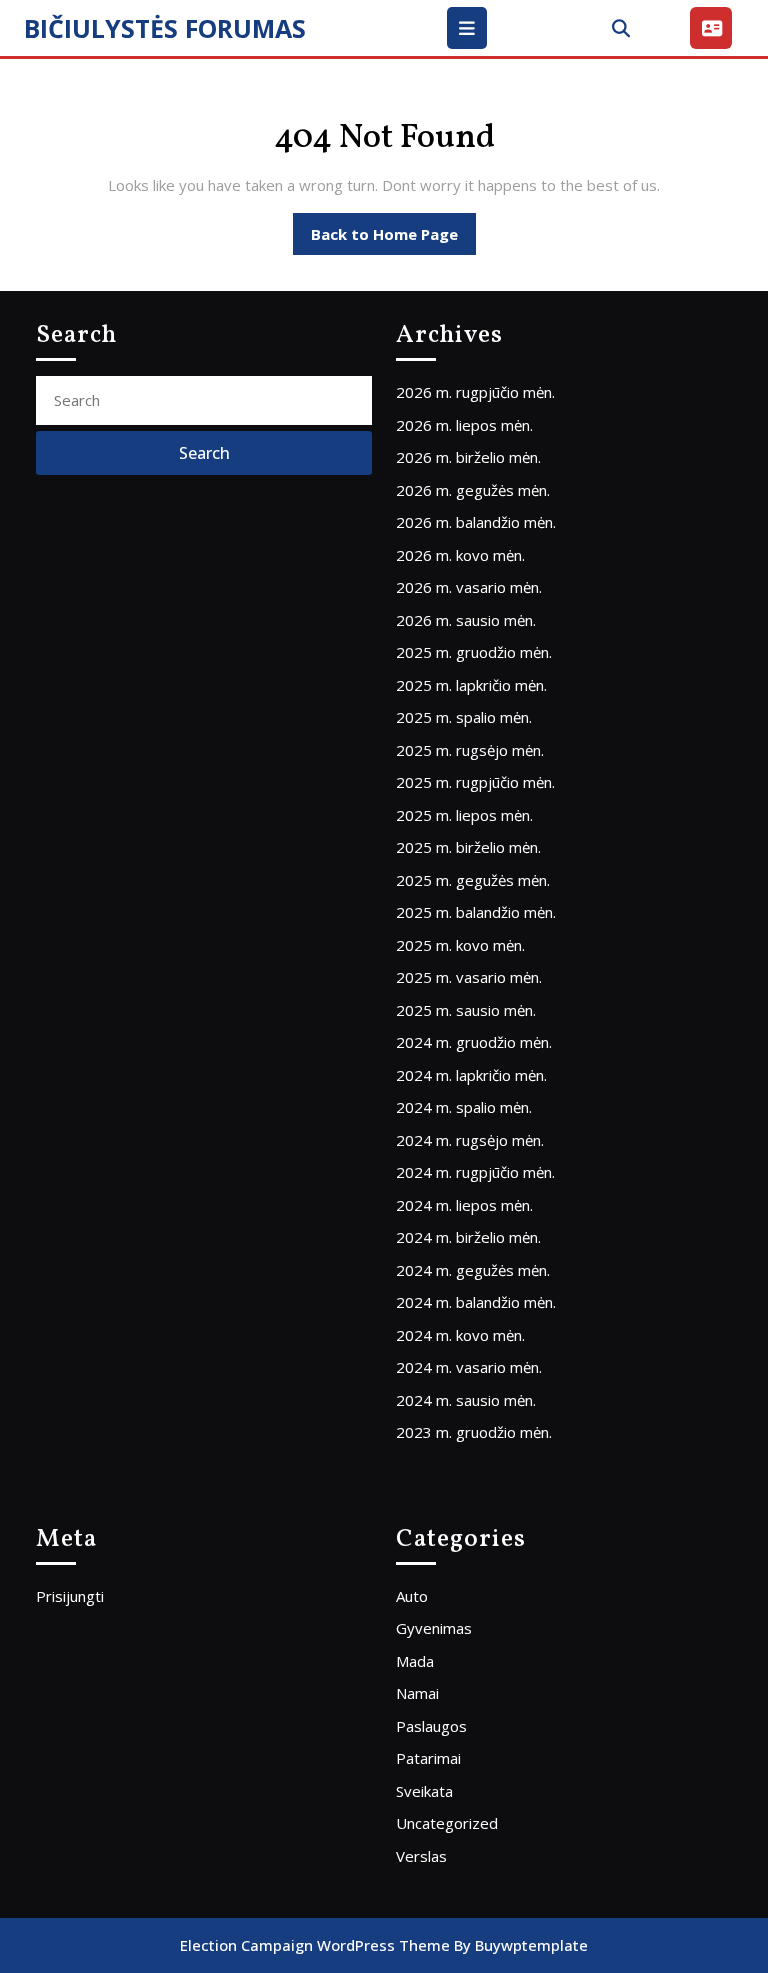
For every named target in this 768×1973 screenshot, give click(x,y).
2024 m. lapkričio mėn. (471, 1075)
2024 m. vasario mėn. (469, 1367)
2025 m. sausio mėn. (466, 1010)
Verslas (421, 1856)
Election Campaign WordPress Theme (315, 1945)
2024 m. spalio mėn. (464, 1107)
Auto (412, 1596)
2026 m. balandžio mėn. (476, 522)
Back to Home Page (393, 239)
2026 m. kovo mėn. (460, 555)
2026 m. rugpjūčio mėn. (475, 392)
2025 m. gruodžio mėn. (474, 652)
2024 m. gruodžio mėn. (474, 1042)
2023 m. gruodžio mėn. (474, 1432)
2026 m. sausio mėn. (466, 620)
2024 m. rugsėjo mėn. (470, 1140)
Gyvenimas (434, 1628)
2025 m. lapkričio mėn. (471, 685)
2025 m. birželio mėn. (468, 847)
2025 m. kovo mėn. (460, 945)
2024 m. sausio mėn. (466, 1400)
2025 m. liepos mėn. (464, 815)
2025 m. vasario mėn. (469, 977)
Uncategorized (447, 1823)
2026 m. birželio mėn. (468, 457)
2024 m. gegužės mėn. (473, 1270)
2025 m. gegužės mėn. (473, 880)
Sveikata (424, 1791)
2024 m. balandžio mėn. (476, 1302)
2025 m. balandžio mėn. (476, 912)
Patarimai (428, 1758)
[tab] (469, 28)
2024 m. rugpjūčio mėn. (475, 1172)
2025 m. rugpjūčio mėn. (475, 782)
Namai (417, 1693)
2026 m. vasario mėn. (469, 587)
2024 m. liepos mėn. (464, 1205)
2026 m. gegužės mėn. (473, 490)
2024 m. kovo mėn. (460, 1335)
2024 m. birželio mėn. (468, 1237)
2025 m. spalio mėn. (464, 717)
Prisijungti (70, 1596)
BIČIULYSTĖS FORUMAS (165, 28)
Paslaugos (431, 1726)
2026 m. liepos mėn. (464, 425)
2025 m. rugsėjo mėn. (470, 750)
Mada (415, 1661)
